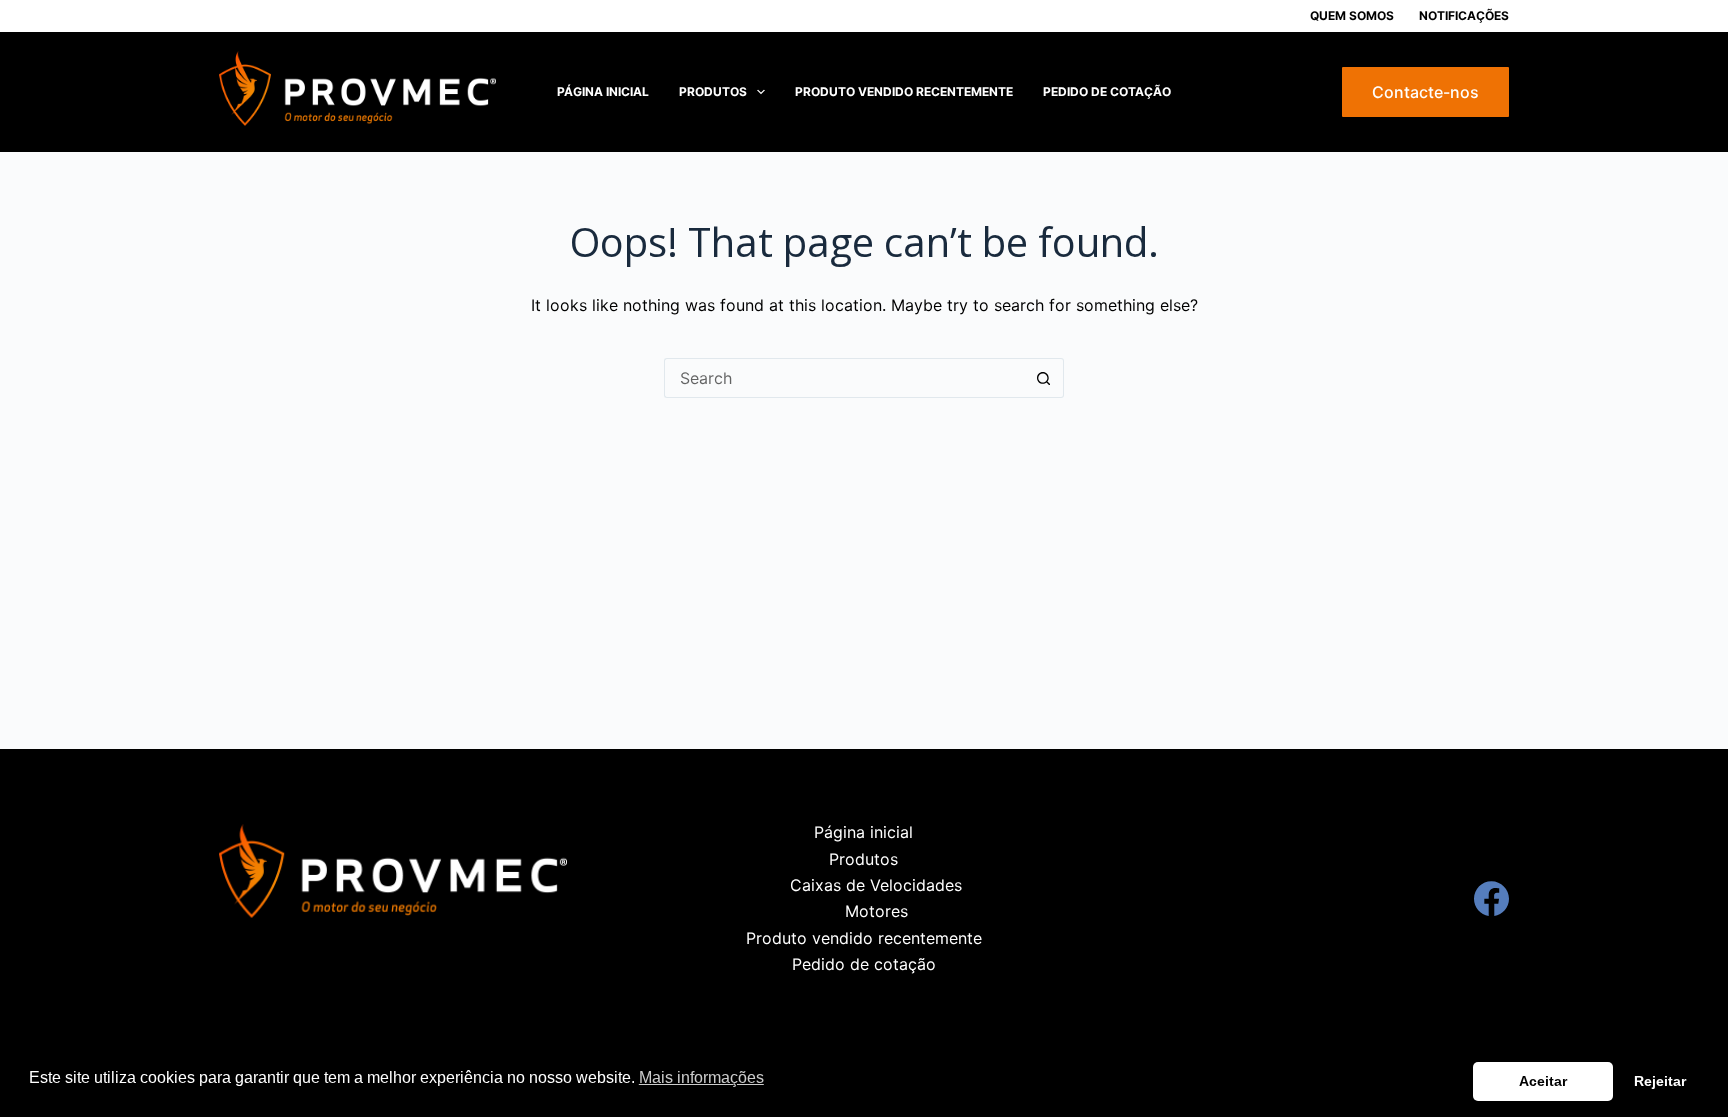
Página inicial (603, 91)
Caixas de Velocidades (876, 885)
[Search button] (1044, 378)
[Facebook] (1491, 898)
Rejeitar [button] (1660, 1081)
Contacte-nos (1425, 92)
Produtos (713, 91)
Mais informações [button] (701, 1077)
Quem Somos (1352, 15)
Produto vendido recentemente (904, 91)
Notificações (1464, 15)
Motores (876, 911)
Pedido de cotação (1107, 91)
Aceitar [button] (1543, 1081)
